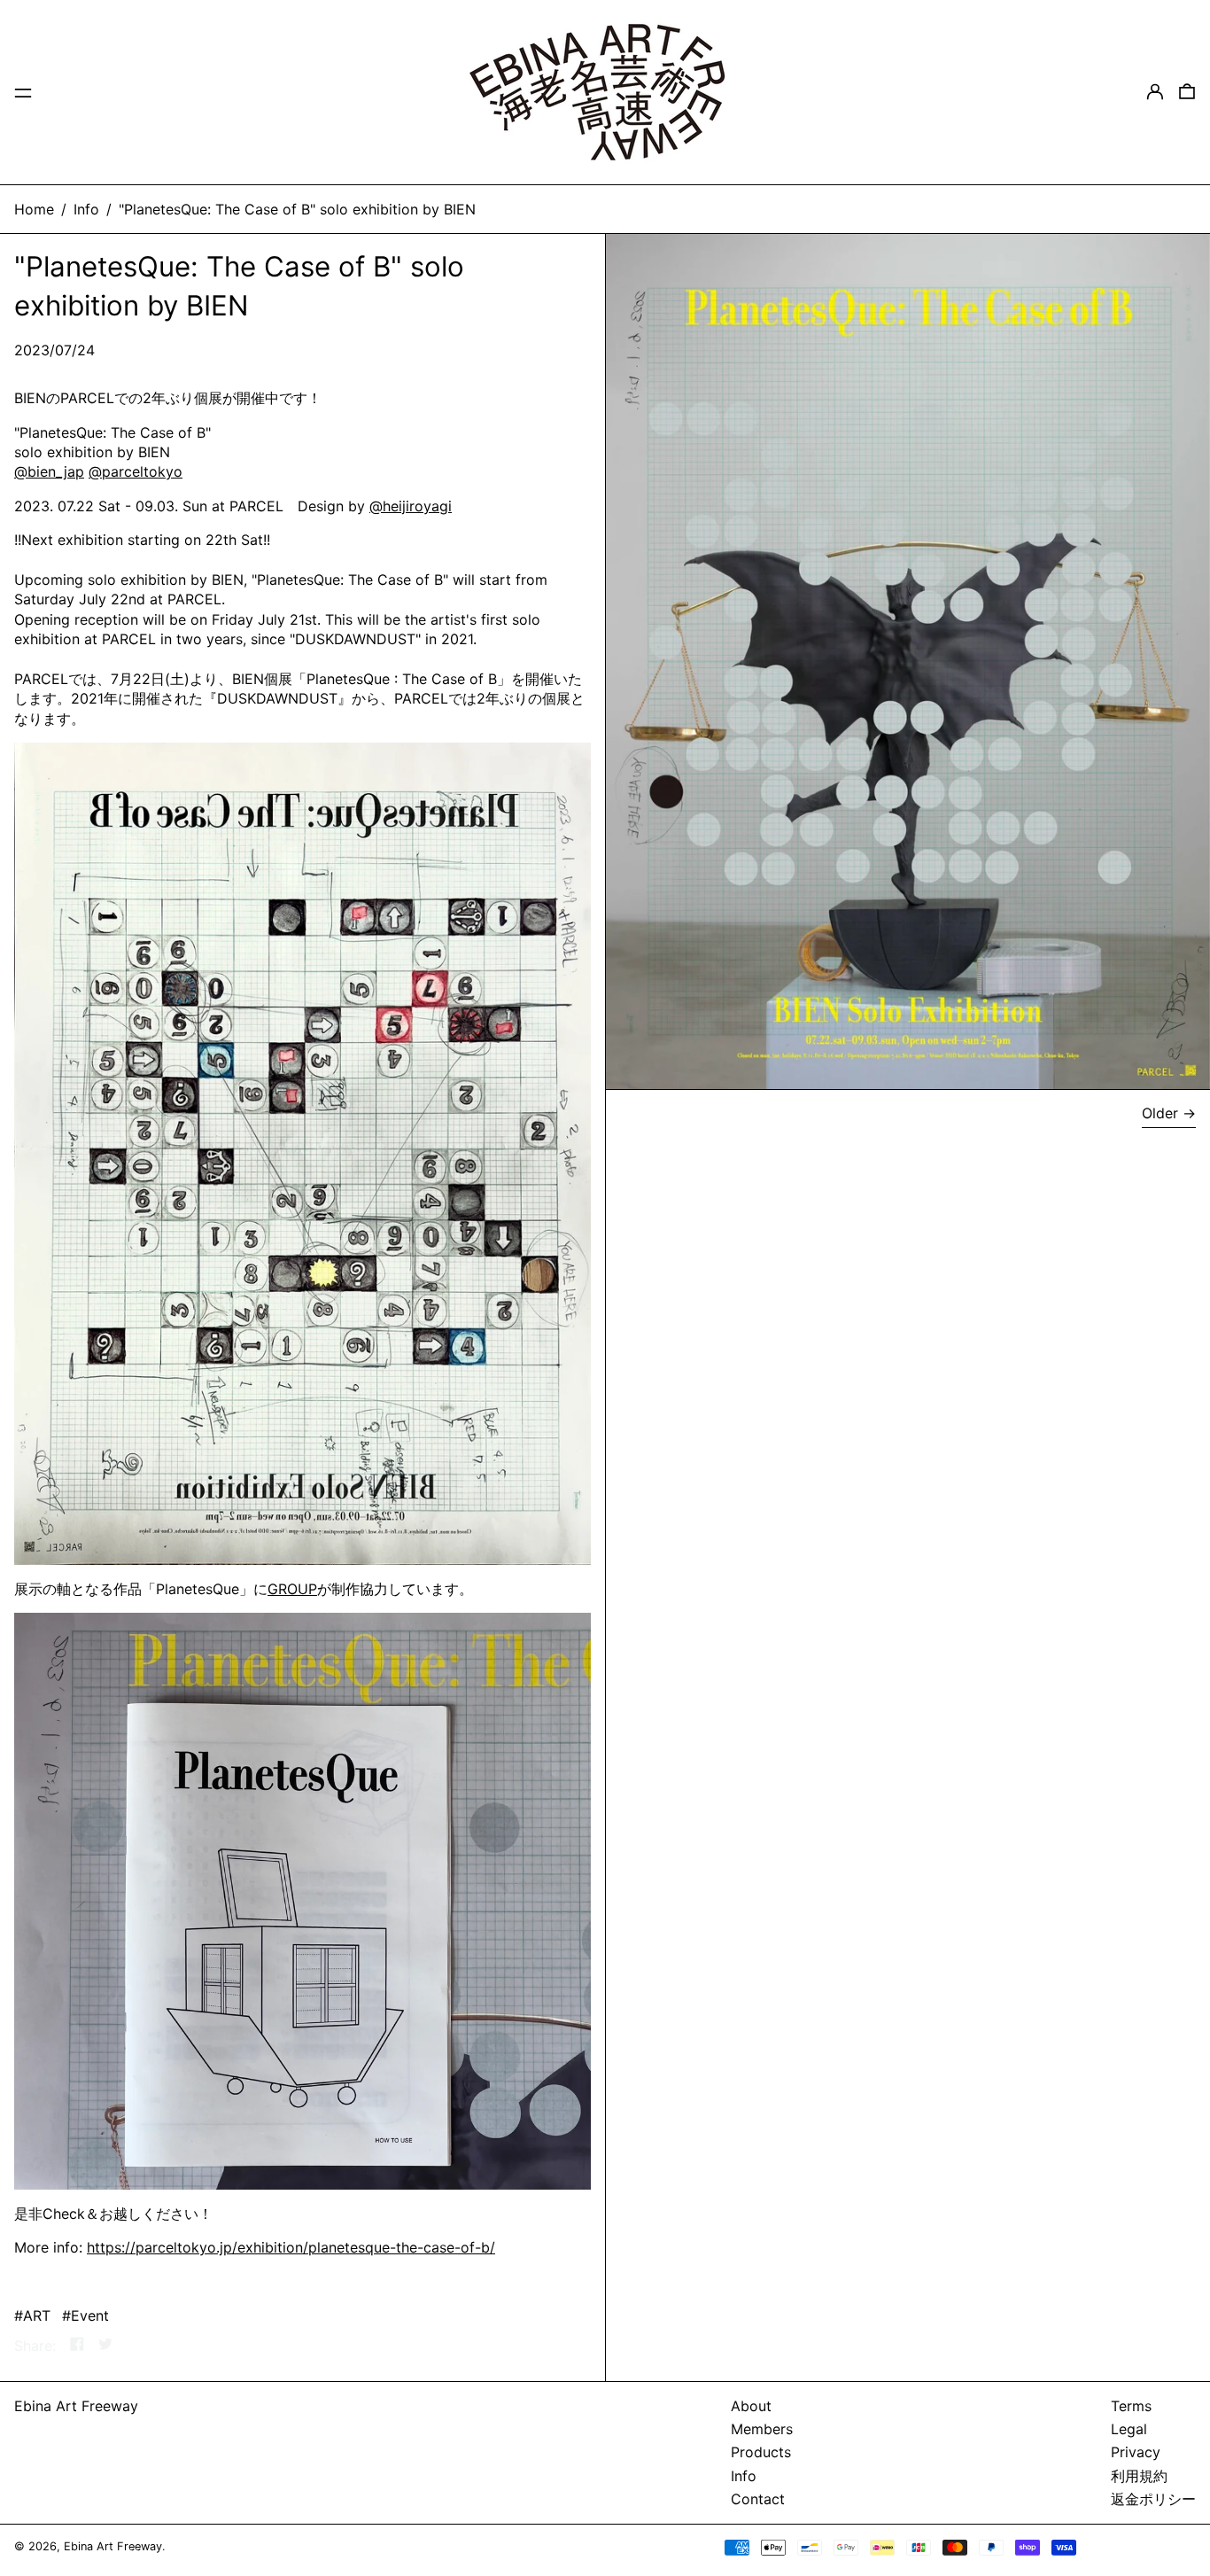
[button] (1187, 92)
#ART (32, 2315)
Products (761, 2452)
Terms (1131, 2406)
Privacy (1136, 2452)
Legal (1129, 2429)
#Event (85, 2315)
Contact (758, 2499)
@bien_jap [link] (49, 471)
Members (762, 2429)
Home (34, 209)
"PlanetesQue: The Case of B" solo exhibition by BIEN (297, 209)
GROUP (292, 1589)
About (751, 2406)
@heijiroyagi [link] (411, 506)
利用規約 (1139, 2476)
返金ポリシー (1153, 2499)
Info (86, 209)
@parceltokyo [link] (136, 471)
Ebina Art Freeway (76, 2406)
